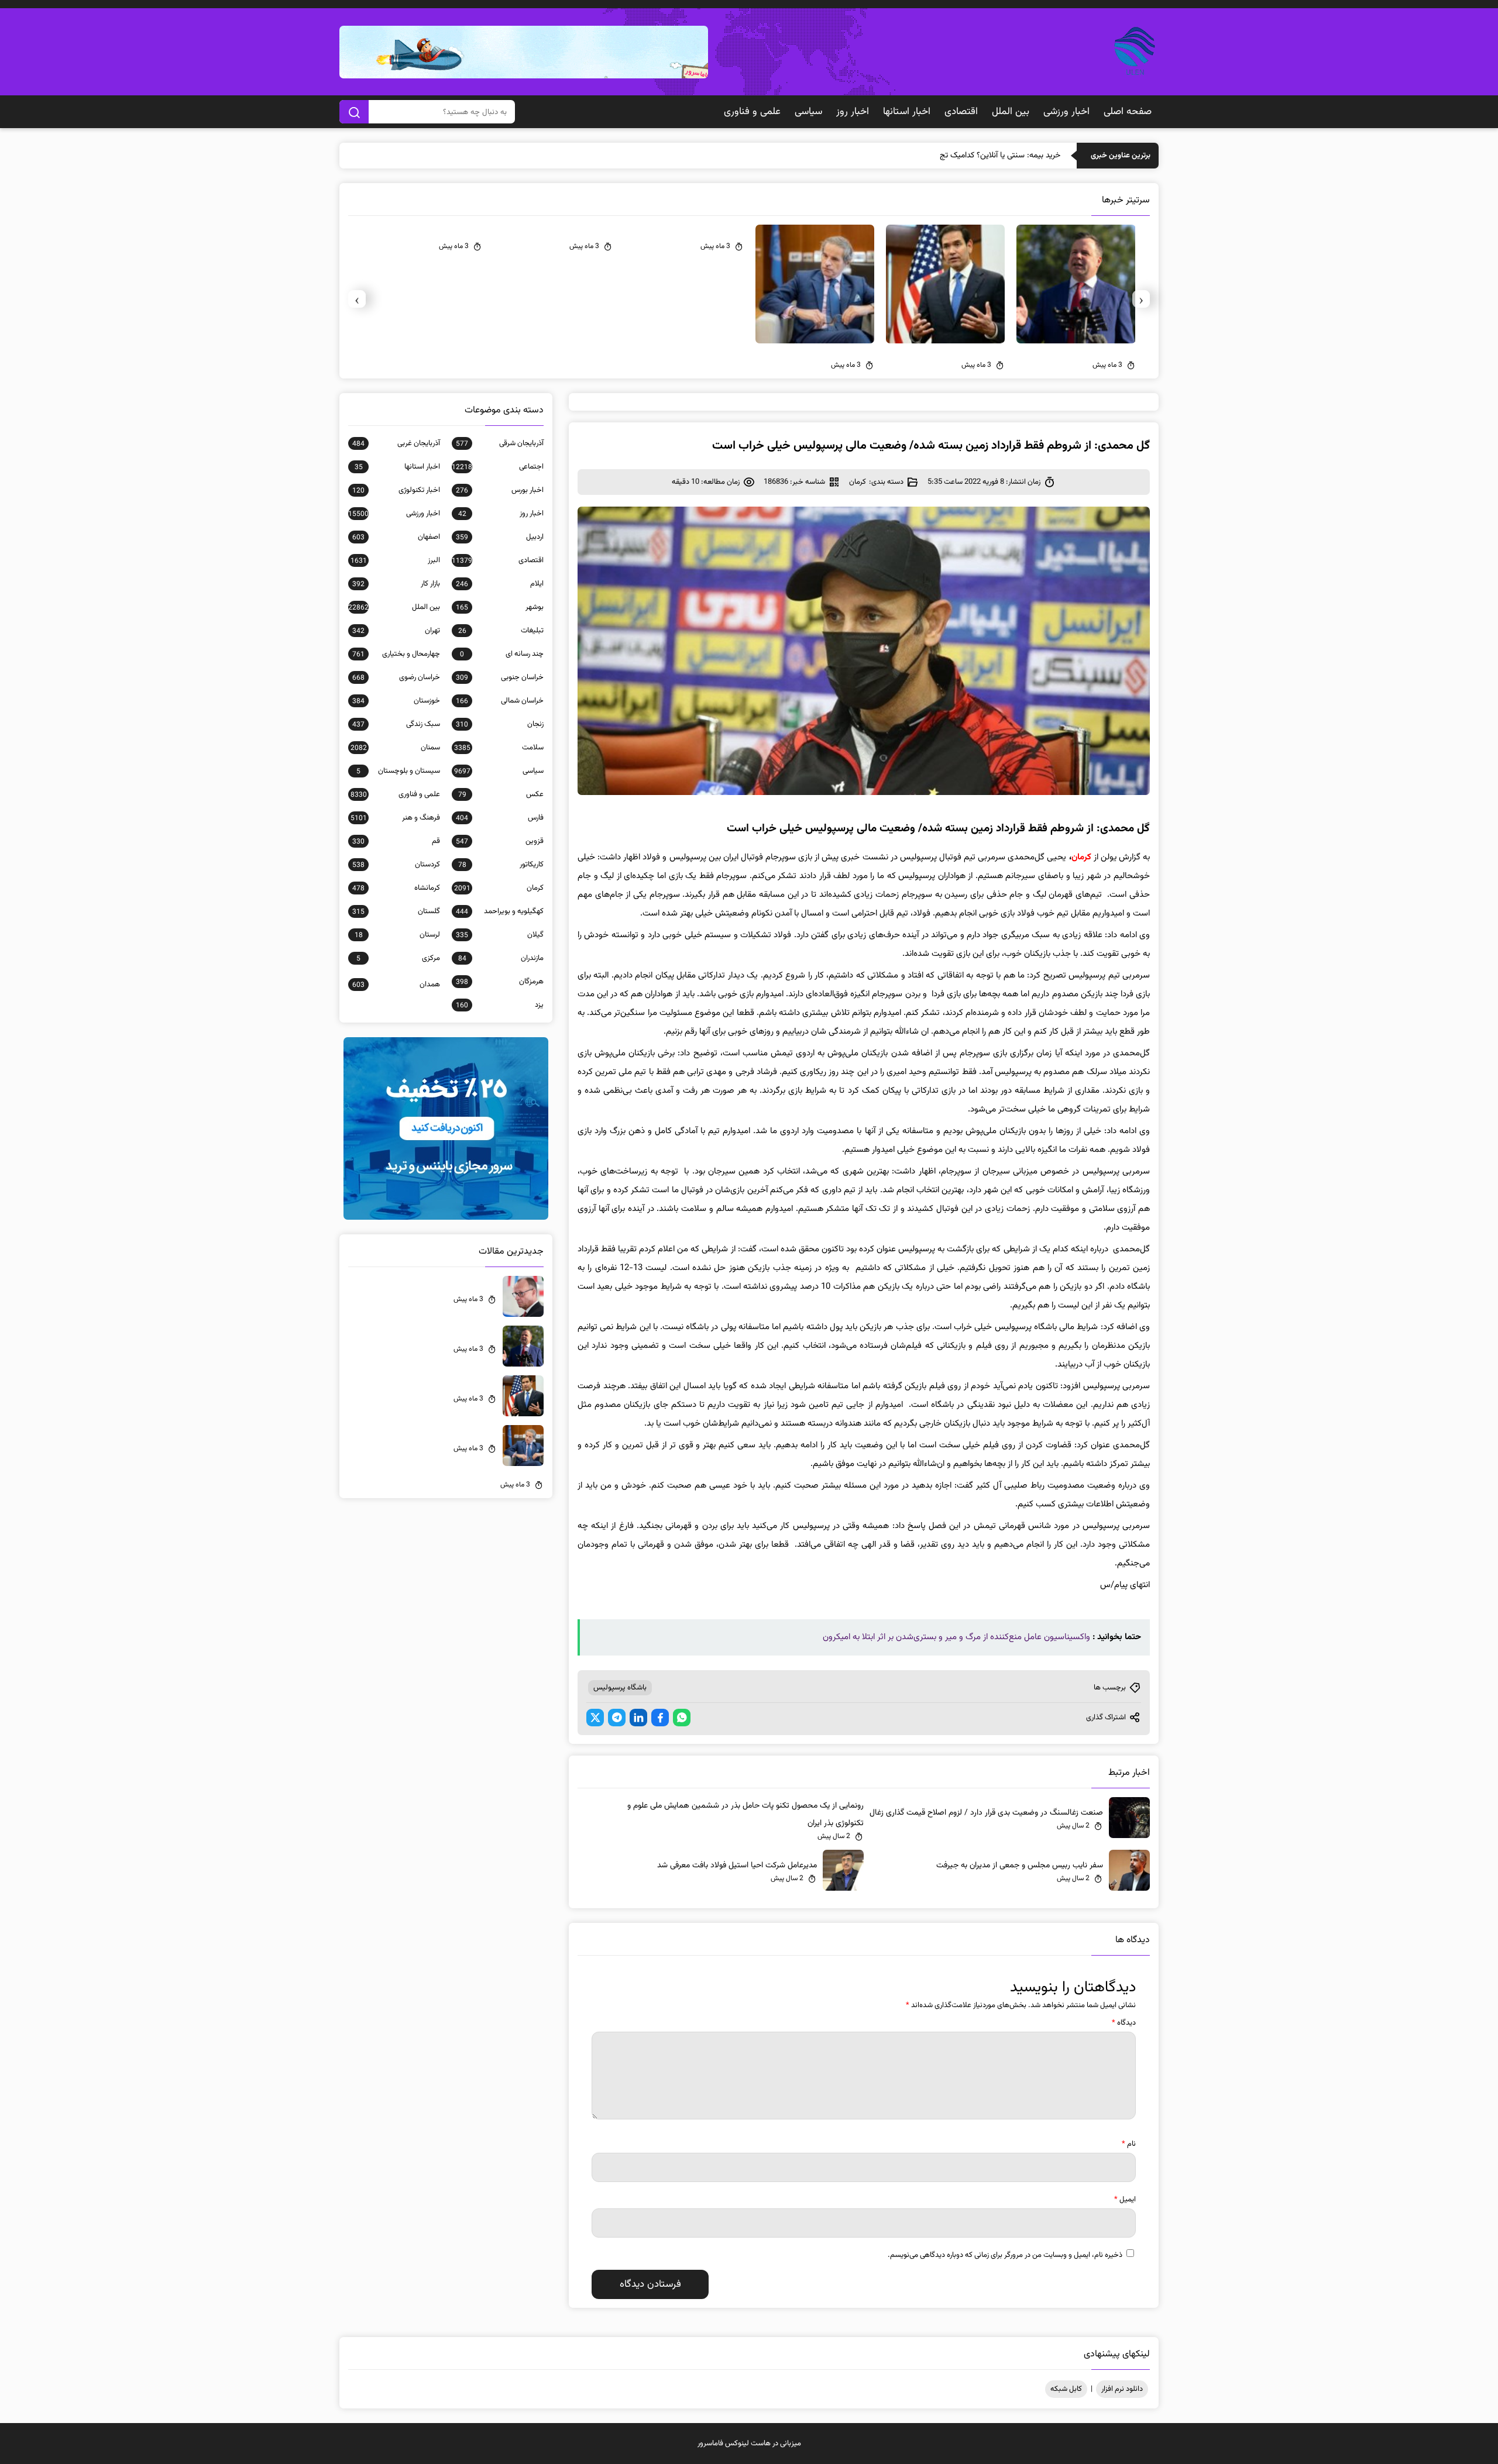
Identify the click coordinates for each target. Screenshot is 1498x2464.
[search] (354, 112)
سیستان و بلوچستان (398, 771)
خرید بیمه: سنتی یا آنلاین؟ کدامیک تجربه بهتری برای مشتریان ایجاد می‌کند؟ (941, 156)
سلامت (499, 748)
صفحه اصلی (1128, 112)
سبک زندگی (396, 724)
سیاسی (808, 112)
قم (396, 841)
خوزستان (396, 701)
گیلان (500, 935)
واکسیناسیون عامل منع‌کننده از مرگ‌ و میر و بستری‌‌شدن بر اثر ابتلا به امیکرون (956, 1637)
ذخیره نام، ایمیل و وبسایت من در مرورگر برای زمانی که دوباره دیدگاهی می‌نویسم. (1005, 2255)
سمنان (395, 748)
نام (1129, 2144)
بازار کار (396, 584)
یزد (500, 1005)
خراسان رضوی (396, 677)
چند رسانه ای (502, 654)
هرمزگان (500, 982)
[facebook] (660, 1718)
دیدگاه (1124, 2023)
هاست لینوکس (748, 2444)
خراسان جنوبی (500, 677)
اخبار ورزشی (1066, 112)
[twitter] (595, 1718)
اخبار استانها (907, 112)
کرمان (858, 482)
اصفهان (396, 537)
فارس (500, 818)
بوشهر (500, 607)
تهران (396, 631)
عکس (501, 794)
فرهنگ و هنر (395, 818)
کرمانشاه (396, 888)
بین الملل (1011, 112)
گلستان (396, 911)
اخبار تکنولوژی (396, 490)
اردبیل (500, 537)
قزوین (500, 841)
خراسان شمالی (500, 701)
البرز (395, 560)
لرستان (397, 935)
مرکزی (398, 958)
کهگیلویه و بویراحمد (500, 911)
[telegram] (617, 1718)
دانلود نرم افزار (1122, 2389)
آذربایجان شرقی (500, 443)
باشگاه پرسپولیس (620, 1688)
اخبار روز (853, 112)
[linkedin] (638, 1718)
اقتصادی (961, 112)
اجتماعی (498, 467)
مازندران (501, 958)
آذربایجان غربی (396, 443)
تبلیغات (501, 631)
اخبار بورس (500, 490)
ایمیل (1125, 2200)
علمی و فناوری (752, 112)
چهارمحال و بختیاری (396, 654)
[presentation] (1141, 299)
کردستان (396, 865)
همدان (396, 985)
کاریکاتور (501, 865)
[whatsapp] (682, 1718)
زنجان (500, 724)
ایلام (500, 584)
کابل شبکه (1066, 2389)
